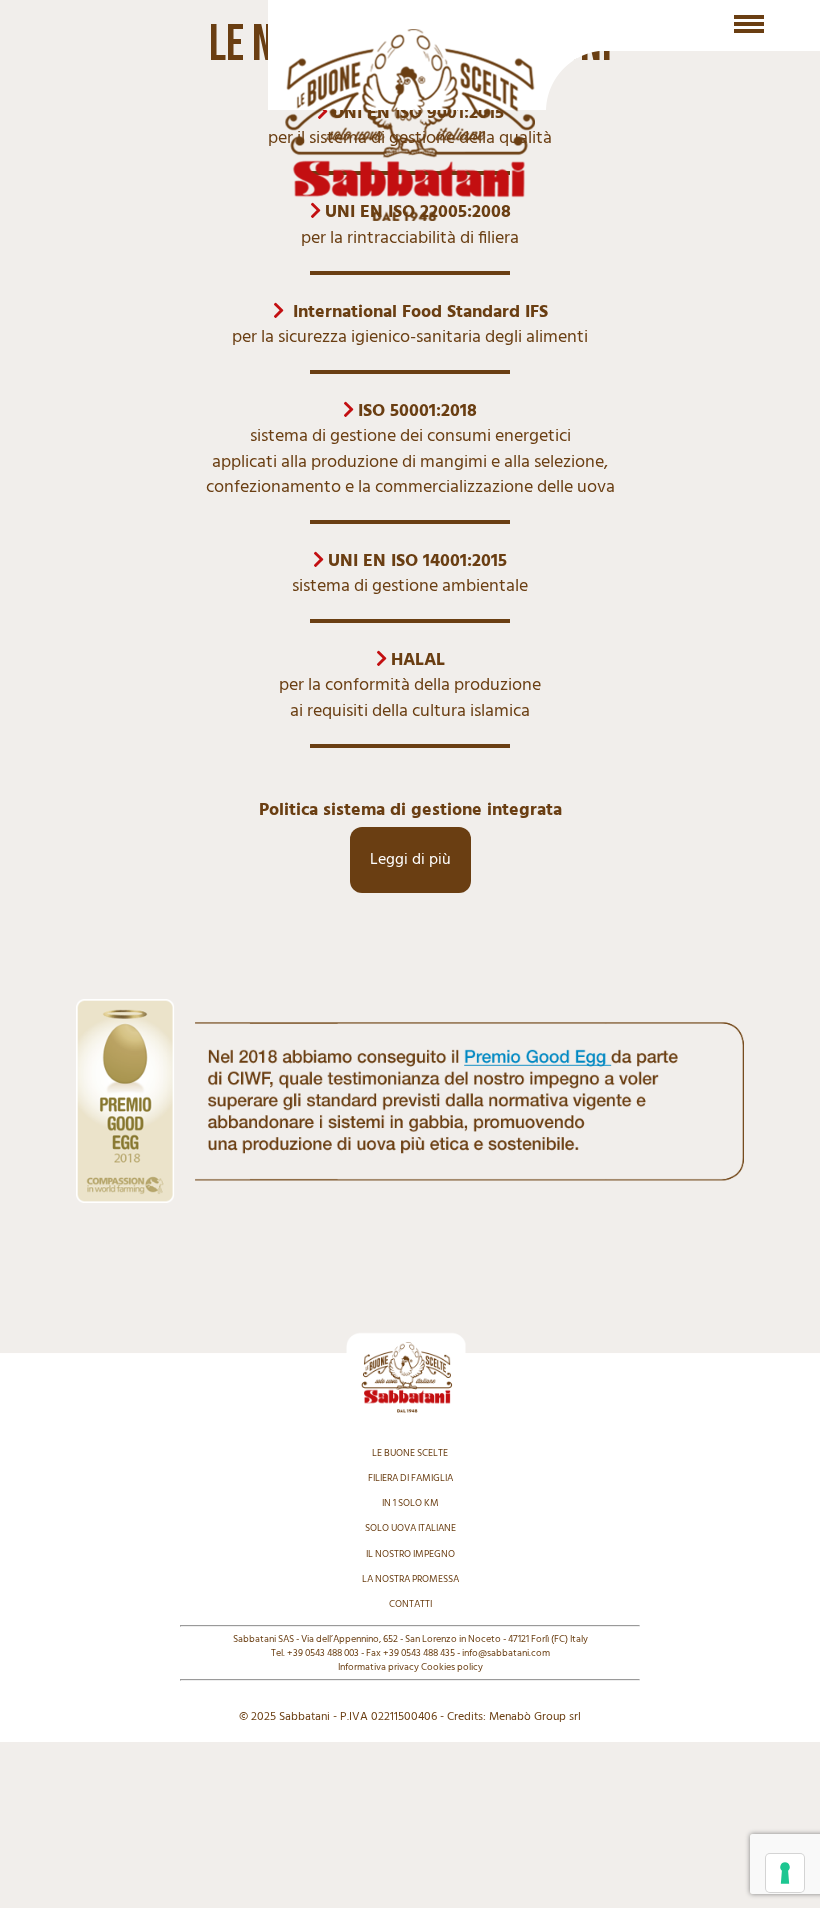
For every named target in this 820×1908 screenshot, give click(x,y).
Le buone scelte (410, 1453)
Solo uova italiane (410, 1528)
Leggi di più (410, 860)
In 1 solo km (410, 1503)
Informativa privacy (378, 1667)
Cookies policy (452, 1667)
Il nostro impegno (410, 1554)
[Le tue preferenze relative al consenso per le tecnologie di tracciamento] (785, 1873)
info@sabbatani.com (506, 1653)
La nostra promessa (410, 1579)
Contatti (410, 1604)
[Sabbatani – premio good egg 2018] (410, 1007)
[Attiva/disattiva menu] (749, 24)
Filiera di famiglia (410, 1478)
